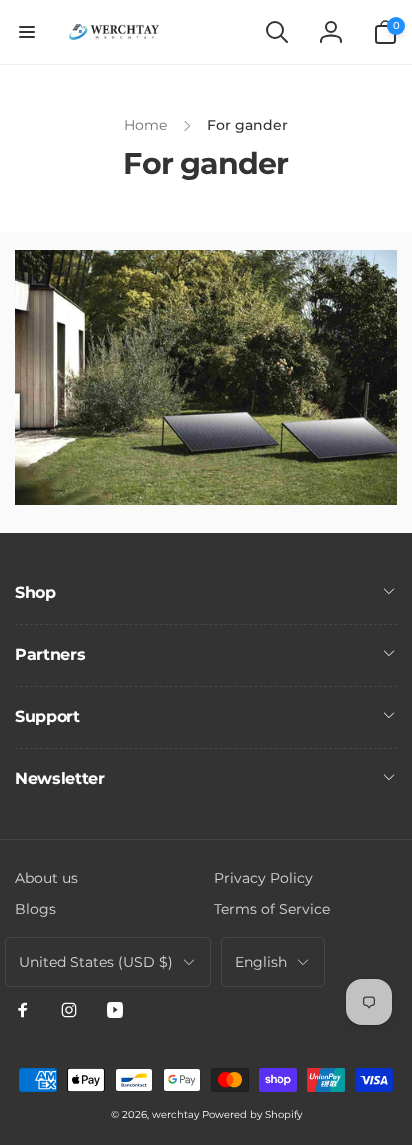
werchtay (175, 1114)
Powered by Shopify (252, 1114)
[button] (27, 32)
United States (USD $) (96, 962)
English (261, 962)
